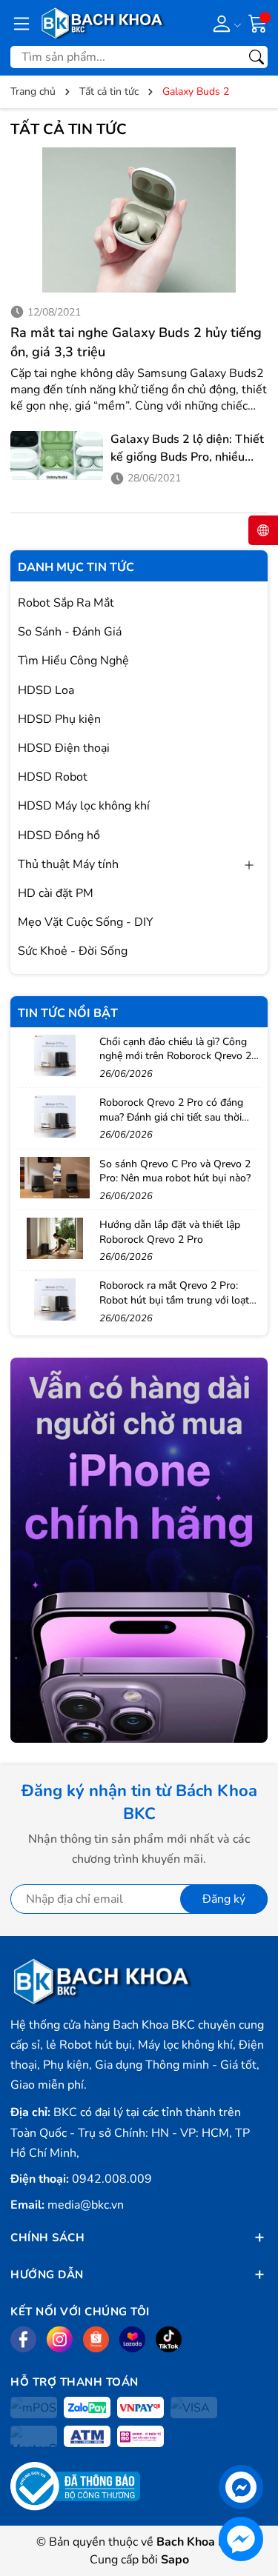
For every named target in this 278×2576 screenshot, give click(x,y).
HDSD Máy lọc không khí (84, 806)
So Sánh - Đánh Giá (70, 632)
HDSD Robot (53, 777)
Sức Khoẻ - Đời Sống (73, 951)
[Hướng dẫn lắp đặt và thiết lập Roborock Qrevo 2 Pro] (55, 1238)
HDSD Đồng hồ (59, 835)
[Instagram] (60, 2339)
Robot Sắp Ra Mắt (66, 603)
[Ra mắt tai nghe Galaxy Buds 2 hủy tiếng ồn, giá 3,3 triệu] (139, 220)
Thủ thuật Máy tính (68, 864)
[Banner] (139, 1551)
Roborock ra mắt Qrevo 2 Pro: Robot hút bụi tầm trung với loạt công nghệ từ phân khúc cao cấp (175, 1300)
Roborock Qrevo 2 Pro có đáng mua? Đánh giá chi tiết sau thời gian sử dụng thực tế (171, 1117)
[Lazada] (132, 2339)
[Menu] (21, 23)
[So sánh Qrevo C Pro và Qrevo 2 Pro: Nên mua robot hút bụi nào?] (55, 1178)
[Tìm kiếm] (257, 57)
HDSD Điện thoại (64, 748)
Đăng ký (224, 1899)
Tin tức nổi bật (68, 1013)
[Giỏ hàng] (258, 22)
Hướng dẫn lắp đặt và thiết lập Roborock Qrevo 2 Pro (170, 1232)
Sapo (175, 2560)
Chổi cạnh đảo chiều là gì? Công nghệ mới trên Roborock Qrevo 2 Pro (175, 1056)
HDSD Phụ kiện (59, 719)
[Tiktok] (169, 2339)
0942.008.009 (112, 2179)
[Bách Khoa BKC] (103, 23)
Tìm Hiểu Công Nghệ (73, 661)
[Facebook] (23, 2339)
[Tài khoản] (224, 23)
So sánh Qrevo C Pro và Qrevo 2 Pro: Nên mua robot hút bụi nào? (175, 1171)
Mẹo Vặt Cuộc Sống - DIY (86, 922)
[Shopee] (96, 2339)
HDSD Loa (46, 690)
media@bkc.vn (86, 2205)
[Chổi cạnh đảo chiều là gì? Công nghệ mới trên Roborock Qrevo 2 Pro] (55, 1055)
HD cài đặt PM (56, 893)
